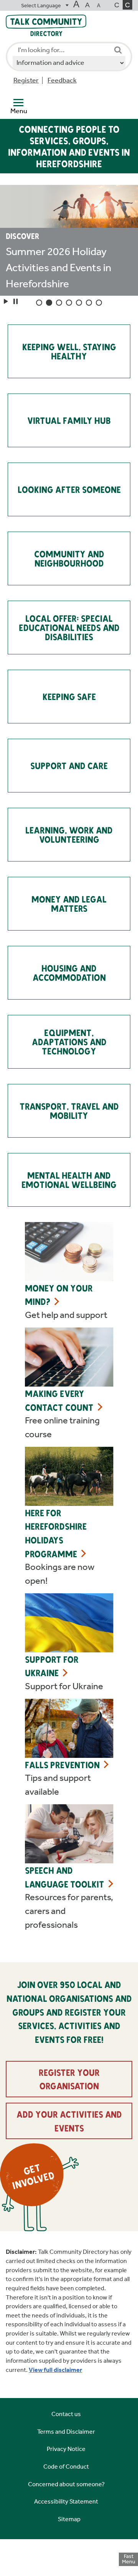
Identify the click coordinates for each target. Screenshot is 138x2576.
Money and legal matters (69, 903)
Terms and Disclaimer (66, 2432)
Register (26, 80)
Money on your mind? (59, 1295)
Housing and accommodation (69, 973)
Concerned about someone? (66, 2484)
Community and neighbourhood (69, 558)
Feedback (62, 80)
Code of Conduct (66, 2466)
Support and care (69, 765)
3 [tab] (59, 303)
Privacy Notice (66, 2449)
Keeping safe (69, 696)
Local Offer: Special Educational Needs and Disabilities (69, 627)
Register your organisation (69, 2079)
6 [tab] (89, 303)
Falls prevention (62, 1765)
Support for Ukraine (52, 1666)
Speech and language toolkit (65, 1877)
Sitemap (69, 2519)
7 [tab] (99, 303)
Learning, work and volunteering (69, 834)
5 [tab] (79, 303)
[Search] (118, 50)
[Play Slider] (6, 301)
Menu (19, 111)
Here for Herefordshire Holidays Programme (56, 1533)
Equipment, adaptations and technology (69, 1042)
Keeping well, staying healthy (69, 351)
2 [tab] (49, 303)
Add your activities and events (69, 2121)
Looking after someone (69, 489)
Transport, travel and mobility (69, 1111)
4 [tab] (69, 303)
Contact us (66, 2414)
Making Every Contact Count (59, 1400)
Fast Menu (129, 2559)
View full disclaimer (55, 2370)
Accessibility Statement (66, 2501)
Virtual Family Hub (69, 420)
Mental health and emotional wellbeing (69, 1180)
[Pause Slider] (16, 301)
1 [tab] (39, 303)
